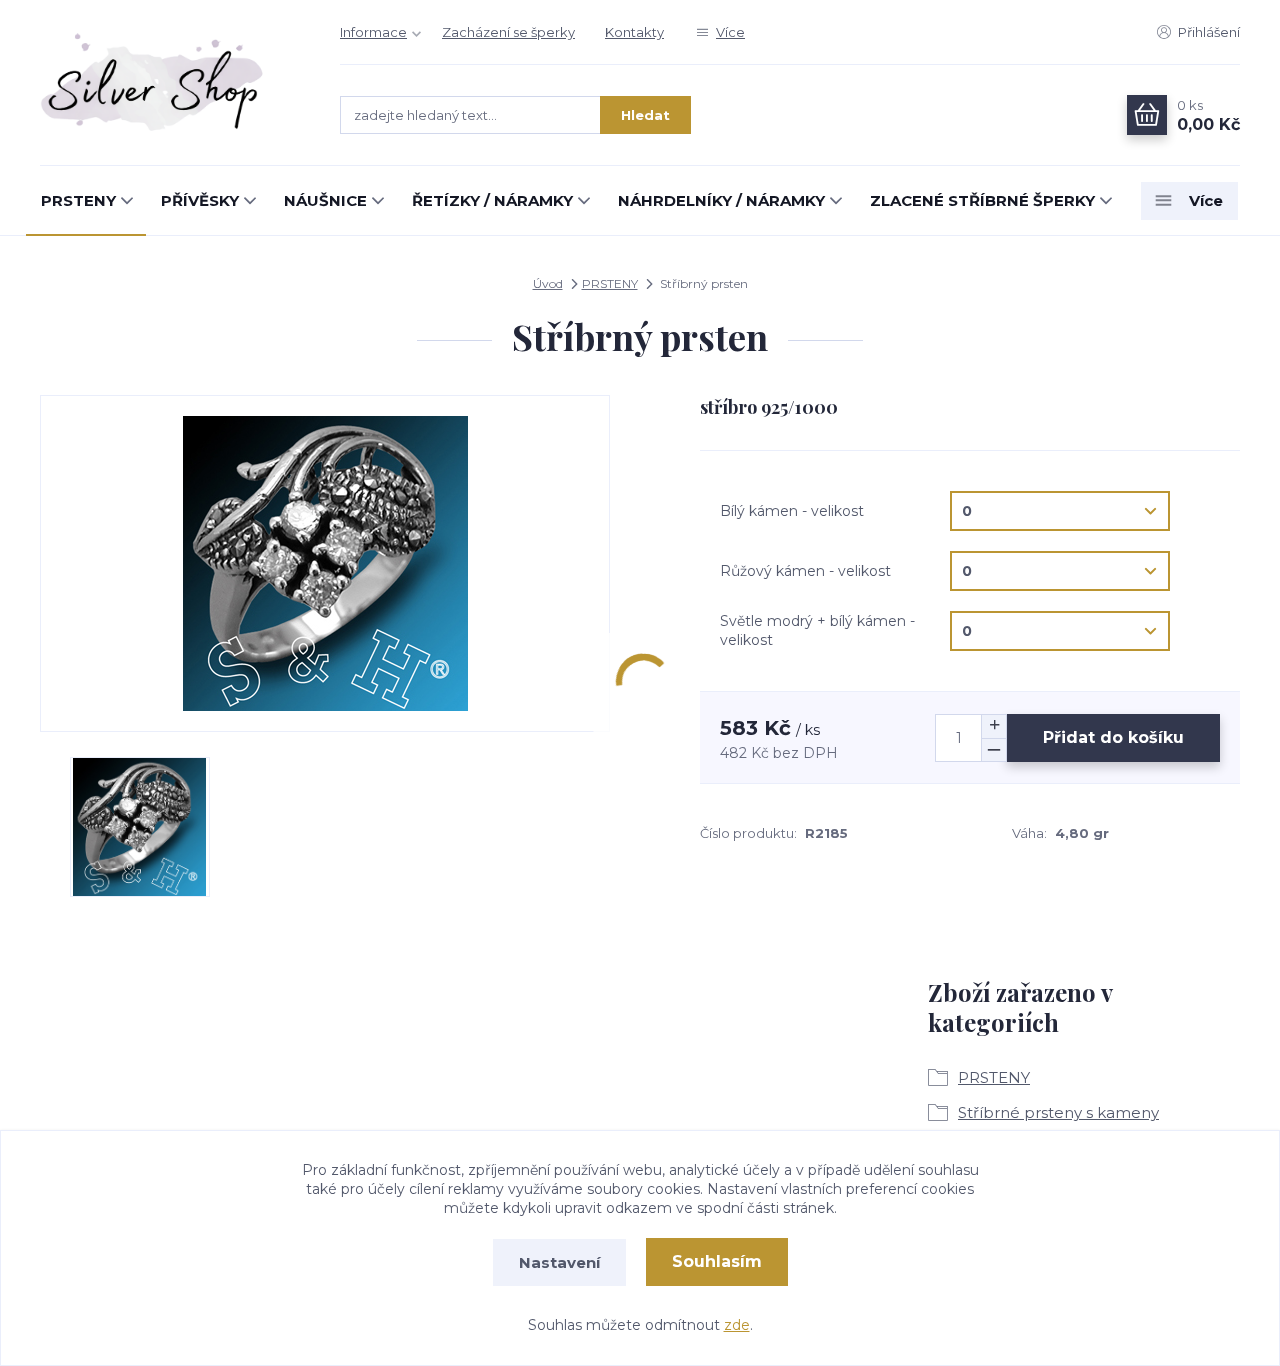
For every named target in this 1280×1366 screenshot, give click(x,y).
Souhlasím (717, 1261)
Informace (373, 32)
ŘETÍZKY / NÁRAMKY (492, 200)
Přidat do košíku (1113, 737)
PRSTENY (78, 200)
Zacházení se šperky (508, 32)
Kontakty (634, 32)
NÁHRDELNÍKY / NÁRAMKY (721, 200)
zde (737, 1325)
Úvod (548, 283)
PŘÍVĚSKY (200, 200)
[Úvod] (170, 83)
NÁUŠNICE (325, 200)
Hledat (645, 115)
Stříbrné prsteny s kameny (1058, 1112)
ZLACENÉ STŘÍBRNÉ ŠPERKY (982, 200)
